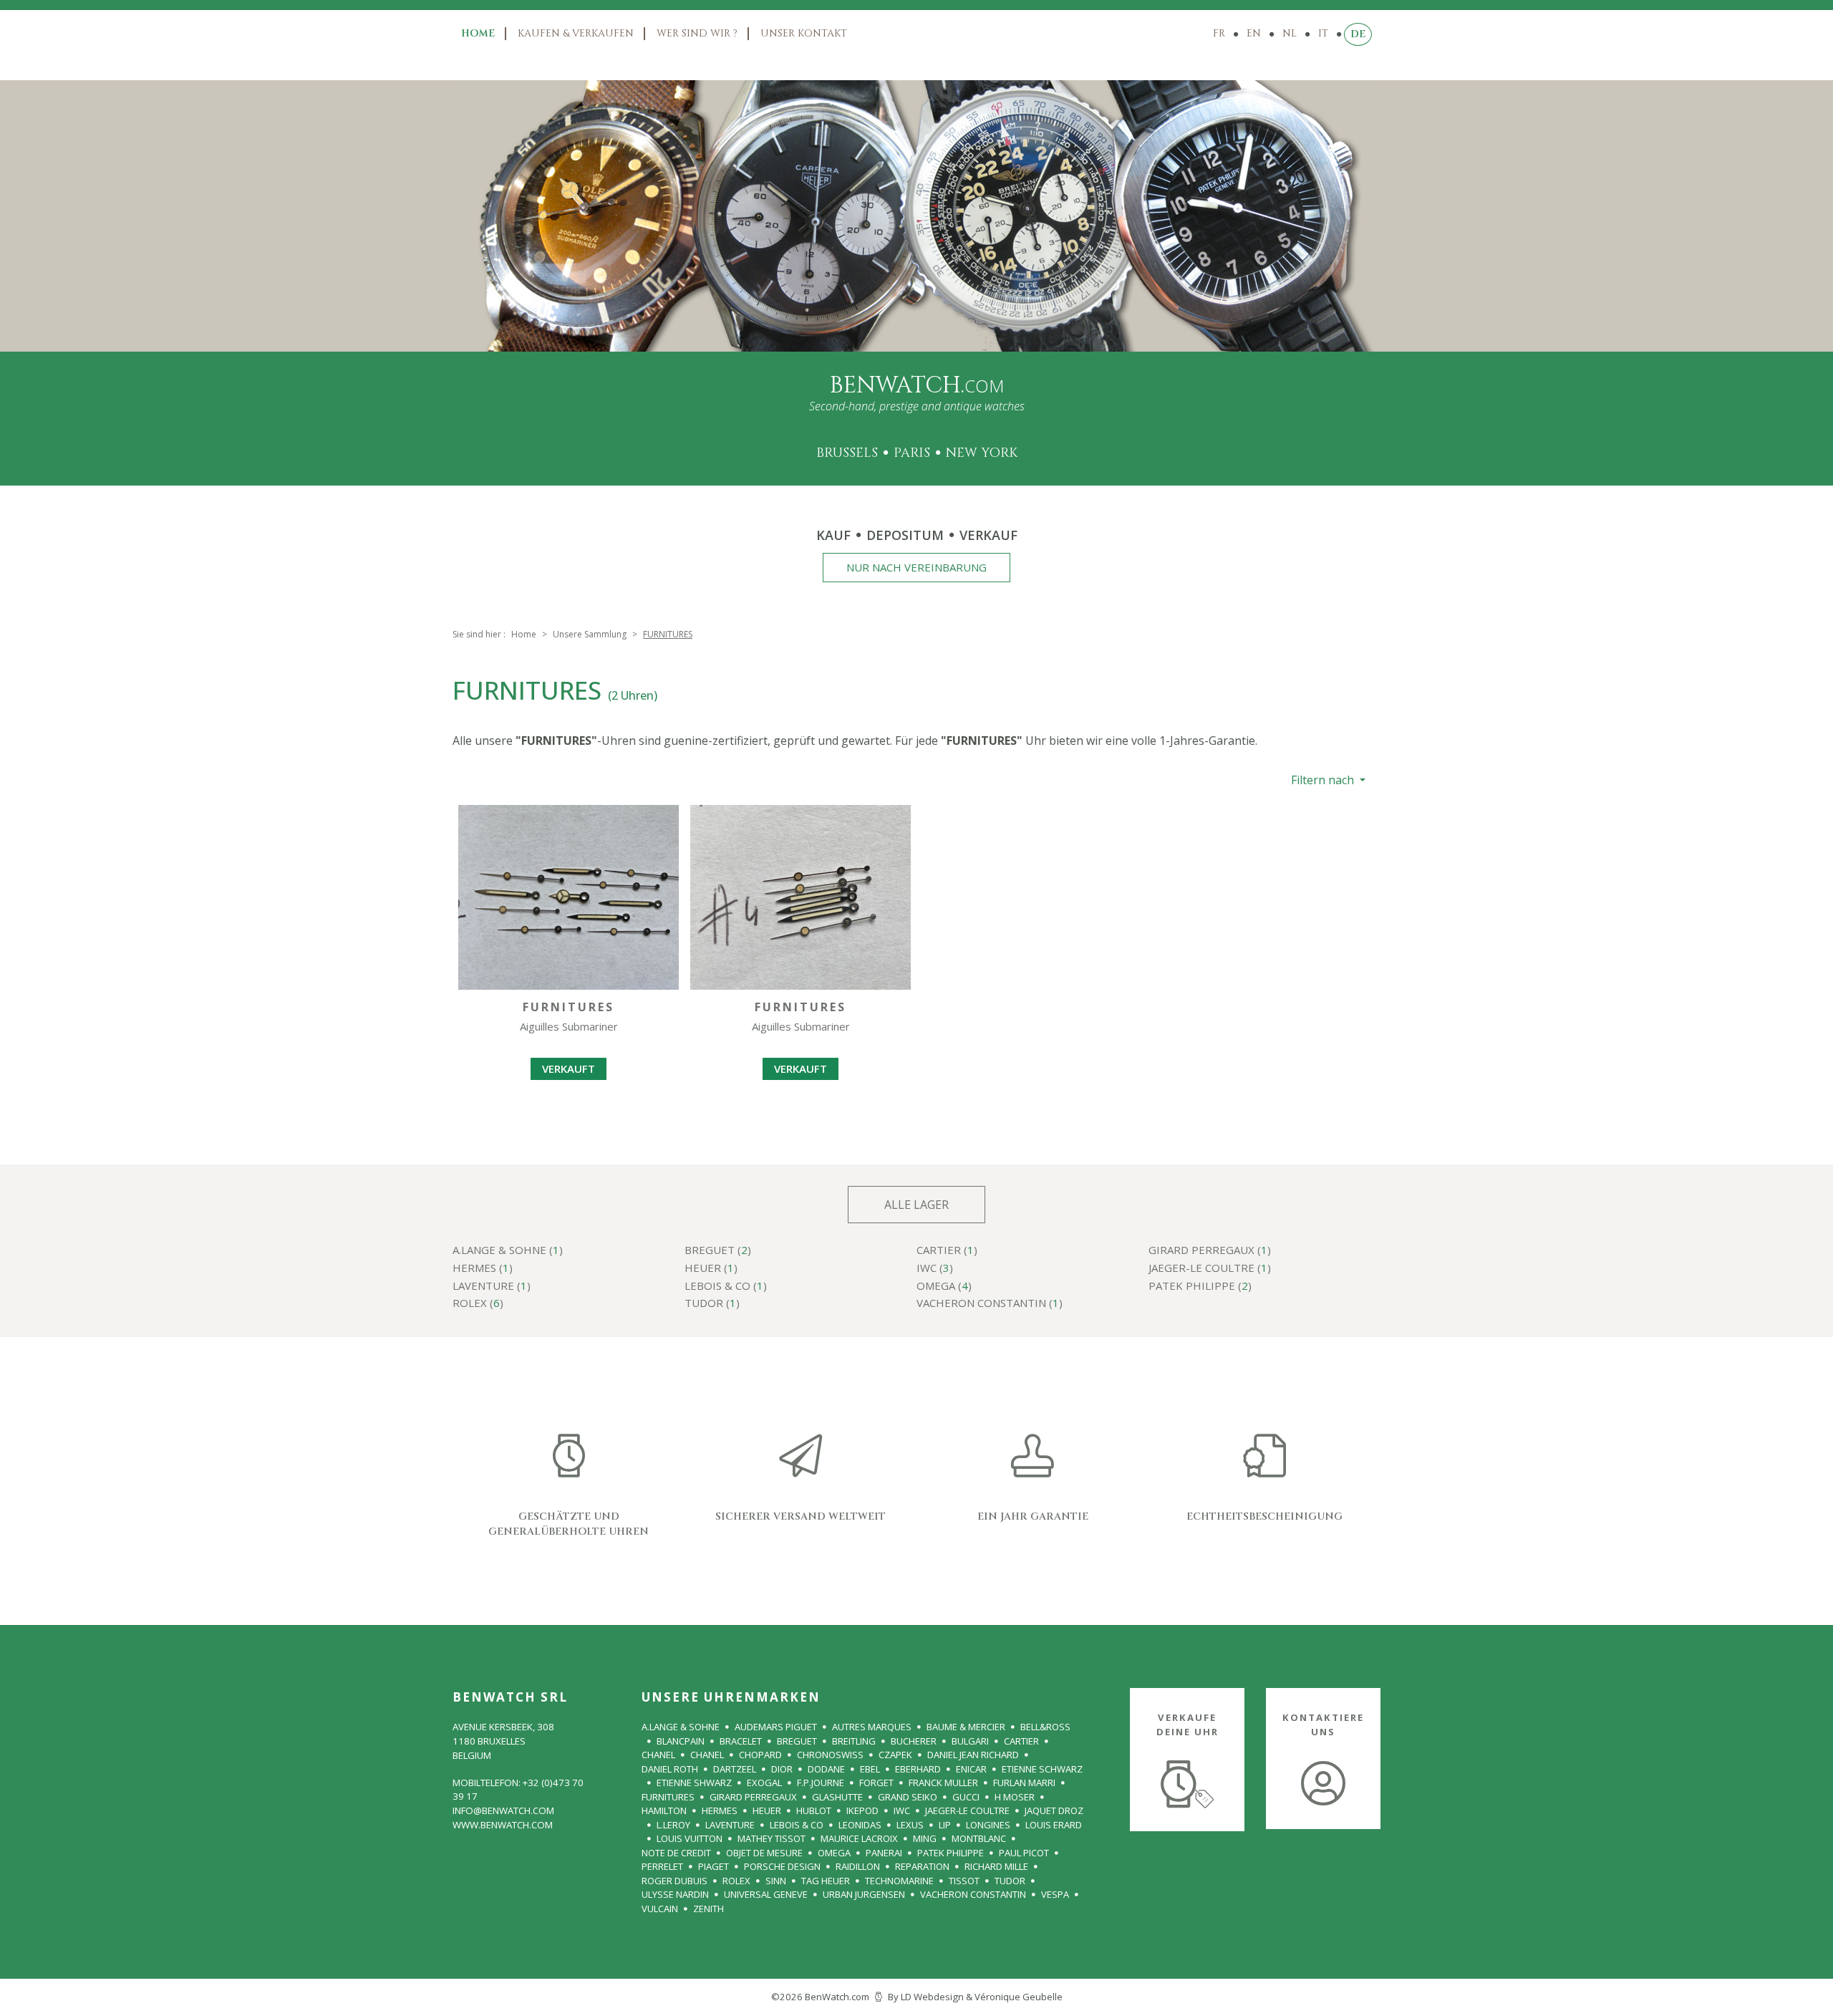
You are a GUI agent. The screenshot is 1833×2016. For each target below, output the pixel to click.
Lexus (910, 1825)
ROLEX (736, 1881)
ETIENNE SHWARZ (694, 1783)
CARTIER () (947, 1251)
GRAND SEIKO (908, 1797)
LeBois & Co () (726, 1287)
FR (1219, 33)
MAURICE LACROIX (859, 1838)
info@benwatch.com (503, 1810)
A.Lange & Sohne (681, 1727)
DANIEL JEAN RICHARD (973, 1755)
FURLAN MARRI (1024, 1783)
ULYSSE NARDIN (675, 1894)
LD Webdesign (932, 1997)
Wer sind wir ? (697, 33)
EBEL (870, 1769)
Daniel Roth (670, 1769)
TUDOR (1010, 1881)
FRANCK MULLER (943, 1783)
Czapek (895, 1755)
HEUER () (711, 1269)
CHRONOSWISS (830, 1755)
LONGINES (988, 1825)
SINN (776, 1881)
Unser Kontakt (804, 33)
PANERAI (884, 1853)
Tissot (964, 1881)
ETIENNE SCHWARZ (1042, 1769)
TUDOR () (712, 1304)
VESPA (1055, 1894)
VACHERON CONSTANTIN (973, 1894)
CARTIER (1021, 1741)
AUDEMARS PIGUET (776, 1727)
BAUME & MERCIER (966, 1727)
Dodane (826, 1769)
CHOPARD (760, 1755)
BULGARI (970, 1741)
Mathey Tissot (772, 1838)
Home (478, 33)
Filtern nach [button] (1324, 780)
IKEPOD (862, 1810)
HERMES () (483, 1269)
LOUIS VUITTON (690, 1838)
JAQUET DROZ (1054, 1810)
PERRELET (662, 1866)
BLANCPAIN (681, 1741)
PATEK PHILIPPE (951, 1853)
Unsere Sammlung (590, 634)
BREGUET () (718, 1251)
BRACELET (741, 1741)
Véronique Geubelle (1019, 1997)
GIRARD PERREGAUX (753, 1797)
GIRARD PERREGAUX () (1210, 1251)
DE (1358, 34)
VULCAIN (660, 1909)
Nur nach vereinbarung (916, 567)
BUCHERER (914, 1741)
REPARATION (922, 1866)
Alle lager (916, 1205)
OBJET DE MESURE (764, 1853)
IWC (902, 1810)
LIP (945, 1825)
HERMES (720, 1810)
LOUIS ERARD (1054, 1825)
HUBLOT (814, 1810)
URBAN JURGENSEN (864, 1894)
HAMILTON (664, 1810)
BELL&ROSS (1045, 1727)
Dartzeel (735, 1769)
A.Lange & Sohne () (508, 1251)
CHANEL (658, 1755)
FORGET (876, 1783)
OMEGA (834, 1853)
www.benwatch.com (503, 1825)
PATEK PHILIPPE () (1200, 1287)
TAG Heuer (826, 1881)
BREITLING (854, 1741)
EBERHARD (918, 1769)
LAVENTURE (730, 1825)
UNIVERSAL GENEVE (766, 1894)
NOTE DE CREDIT (676, 1853)
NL (1290, 33)
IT (1323, 33)
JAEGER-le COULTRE (967, 1810)
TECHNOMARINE (899, 1881)
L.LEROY (673, 1825)
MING (925, 1838)
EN (1254, 33)
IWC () (935, 1269)
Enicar (971, 1769)
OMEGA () (944, 1287)
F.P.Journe (821, 1783)
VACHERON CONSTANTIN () (990, 1304)
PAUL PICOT (1024, 1853)
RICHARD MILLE (996, 1866)
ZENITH (708, 1909)
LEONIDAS (860, 1825)
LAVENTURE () (492, 1287)
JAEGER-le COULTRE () (1210, 1269)
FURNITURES (668, 1797)
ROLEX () (478, 1304)
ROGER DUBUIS (674, 1881)
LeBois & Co (797, 1825)
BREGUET (797, 1741)
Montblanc (979, 1838)
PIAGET (714, 1866)
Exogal (764, 1783)
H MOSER (1015, 1797)
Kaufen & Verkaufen (576, 33)
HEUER (767, 1810)
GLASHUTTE (837, 1797)
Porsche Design (782, 1866)
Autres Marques (872, 1727)
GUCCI (966, 1797)
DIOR (782, 1769)
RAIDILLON (858, 1866)
